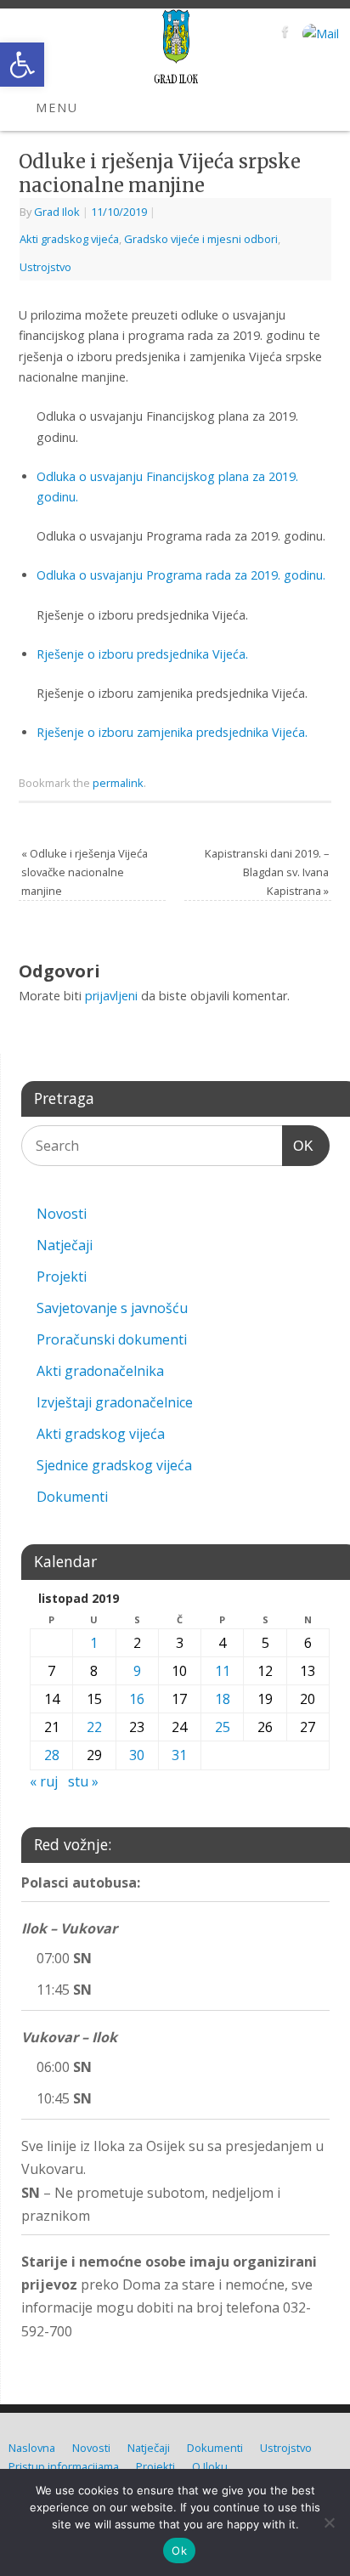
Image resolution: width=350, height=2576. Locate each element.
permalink (118, 783)
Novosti (62, 1214)
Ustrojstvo (45, 267)
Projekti (62, 1277)
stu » (83, 1781)
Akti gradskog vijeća (69, 239)
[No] (329, 2522)
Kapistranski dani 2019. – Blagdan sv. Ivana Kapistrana (267, 872)
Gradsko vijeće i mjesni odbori (201, 239)
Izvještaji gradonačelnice (115, 1402)
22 (94, 1727)
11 (223, 1671)
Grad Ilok (57, 212)
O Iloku (210, 2466)
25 (223, 1727)
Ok (179, 2551)
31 (179, 1755)
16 (137, 1699)
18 (223, 1699)
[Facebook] (283, 34)
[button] (22, 65)
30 (137, 1755)
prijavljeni (111, 996)
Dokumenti (72, 1497)
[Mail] (319, 34)
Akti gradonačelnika (100, 1371)
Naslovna (32, 2448)
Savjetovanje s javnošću (112, 1308)
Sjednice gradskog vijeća (114, 1465)
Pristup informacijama (64, 2466)
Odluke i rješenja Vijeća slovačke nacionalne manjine (85, 872)
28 (52, 1755)
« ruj (44, 1781)
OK (298, 1146)
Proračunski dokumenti (112, 1339)
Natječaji (65, 1245)
